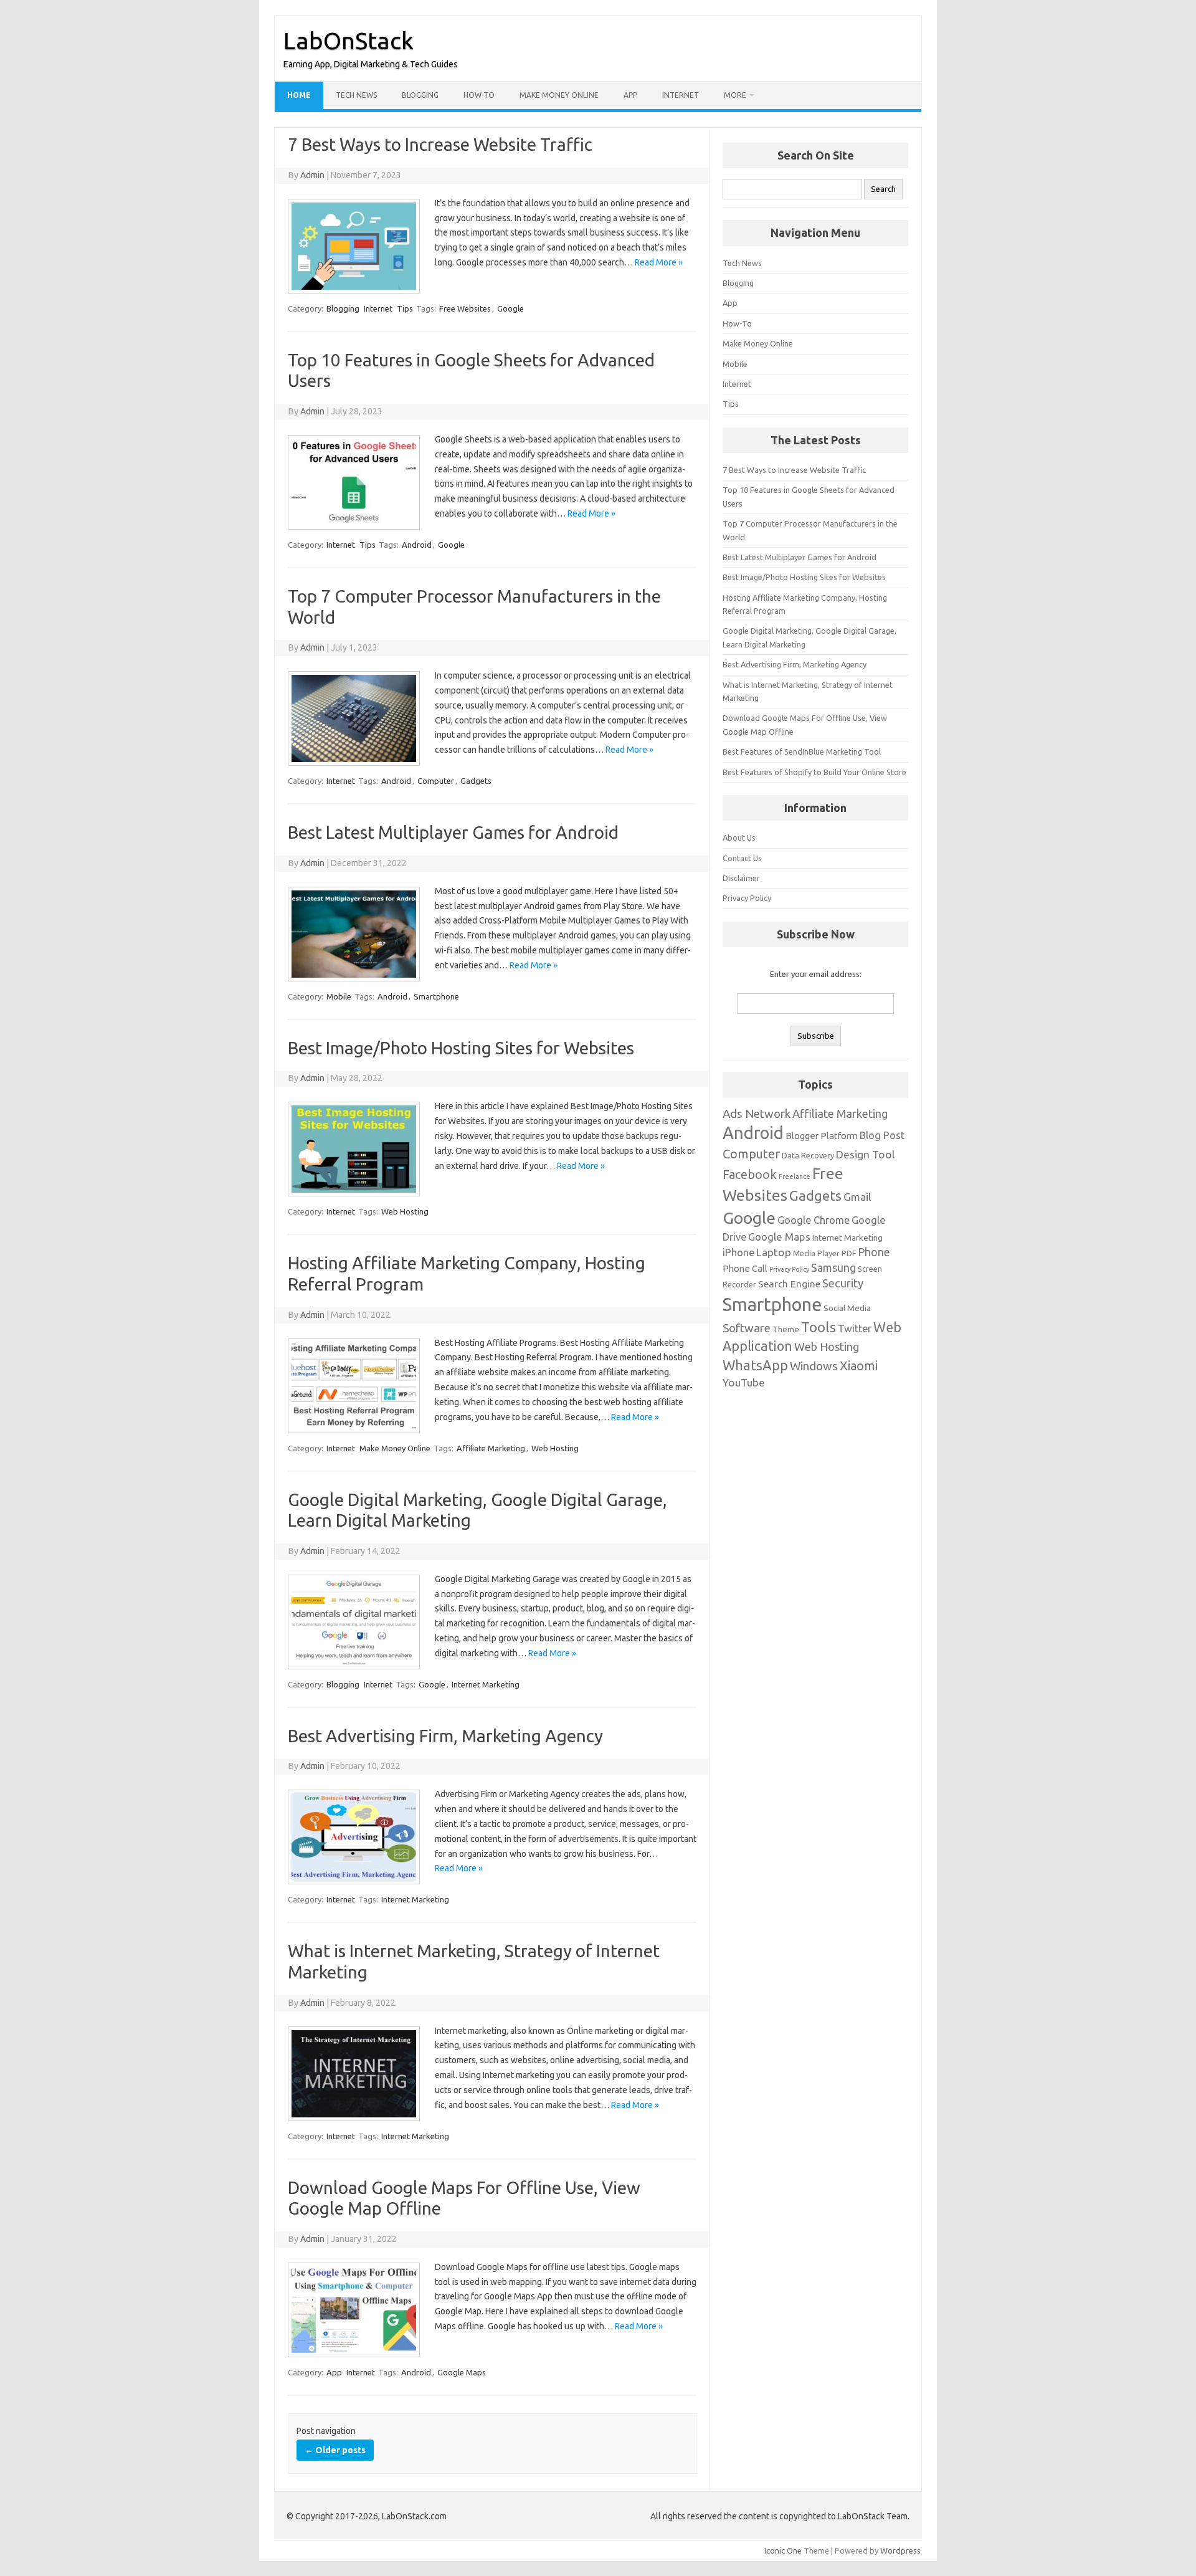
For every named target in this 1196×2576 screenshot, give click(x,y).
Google (510, 308)
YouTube (744, 1382)
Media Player (816, 1253)
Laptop (774, 1252)
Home (299, 95)
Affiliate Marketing (491, 1448)
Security (843, 1283)
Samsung (833, 1267)
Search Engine (789, 1284)
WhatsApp (755, 1365)
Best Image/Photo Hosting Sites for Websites (461, 1048)
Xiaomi (859, 1366)
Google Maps (462, 2372)
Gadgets (476, 781)
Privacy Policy (747, 898)
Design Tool (865, 1154)
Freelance (795, 1176)
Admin (312, 175)
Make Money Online (559, 95)
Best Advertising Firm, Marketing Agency (445, 1736)
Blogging (420, 95)
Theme (786, 1329)
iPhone (738, 1252)
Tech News (356, 95)
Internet (681, 95)
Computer (436, 781)
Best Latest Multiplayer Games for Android (453, 832)
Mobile (339, 996)
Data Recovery (808, 1155)
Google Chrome (814, 1220)
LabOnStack (349, 41)
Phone (874, 1252)
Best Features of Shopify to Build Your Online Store (814, 772)
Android (417, 545)
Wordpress (900, 2550)
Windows (814, 1366)
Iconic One (783, 2550)
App (630, 95)
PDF (849, 1253)
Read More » (659, 262)
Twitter (855, 1329)
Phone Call (745, 1268)
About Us (739, 837)
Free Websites (465, 308)
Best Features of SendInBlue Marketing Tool (802, 751)
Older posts (335, 2450)
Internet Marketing (486, 1684)
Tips (405, 308)
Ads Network (757, 1114)
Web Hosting (405, 1211)
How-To (479, 95)
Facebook (750, 1175)
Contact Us (742, 858)
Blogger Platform (822, 1136)
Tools (819, 1327)
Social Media (847, 1308)
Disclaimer (741, 878)
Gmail (857, 1197)
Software (747, 1328)
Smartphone (436, 996)
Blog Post (882, 1135)
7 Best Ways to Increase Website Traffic (440, 144)
